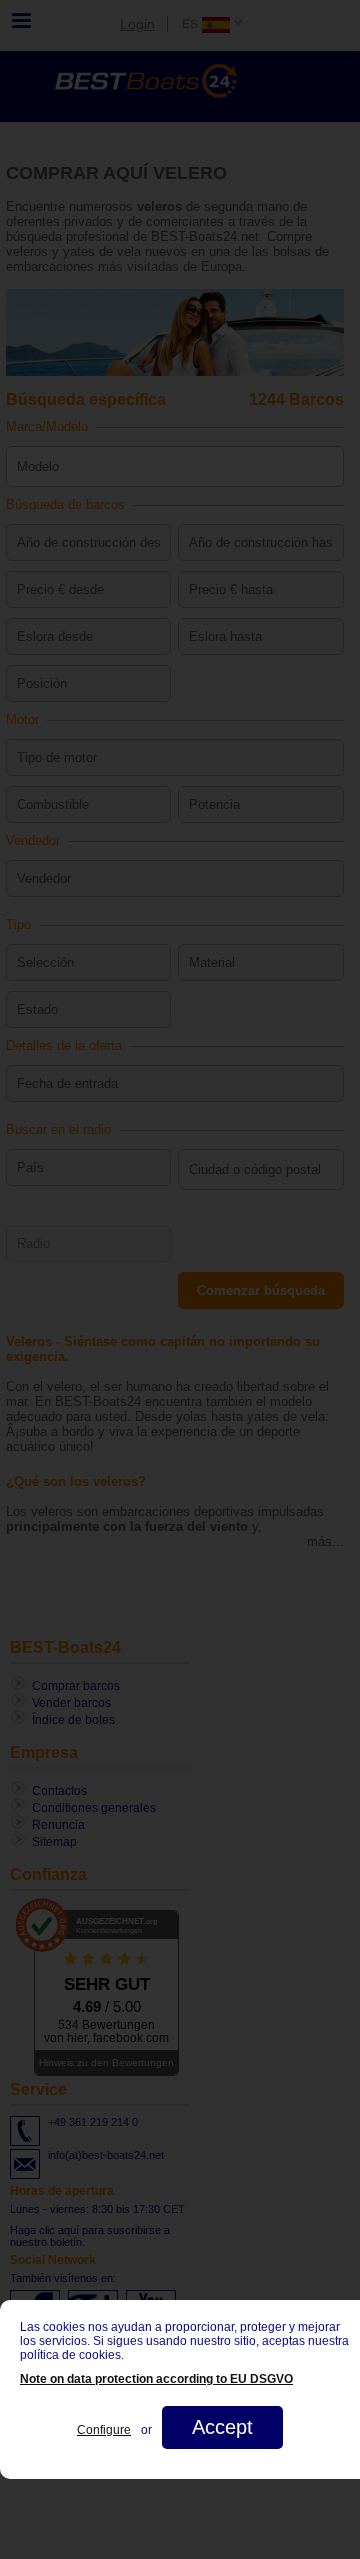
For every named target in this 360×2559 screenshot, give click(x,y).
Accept (222, 2427)
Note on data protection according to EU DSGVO (156, 2379)
